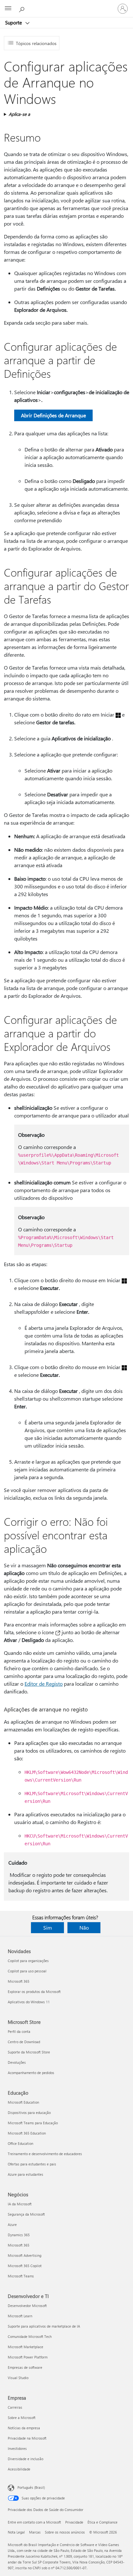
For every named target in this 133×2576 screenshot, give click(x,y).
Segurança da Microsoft (26, 2214)
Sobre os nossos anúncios (65, 2532)
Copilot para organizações (28, 1961)
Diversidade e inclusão (26, 2459)
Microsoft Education (23, 2102)
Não (84, 1927)
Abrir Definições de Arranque (53, 415)
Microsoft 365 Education (27, 2133)
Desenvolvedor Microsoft (27, 2306)
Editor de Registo (44, 1684)
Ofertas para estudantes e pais (32, 2164)
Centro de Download (24, 2042)
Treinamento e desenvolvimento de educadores (45, 2154)
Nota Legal (16, 2532)
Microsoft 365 (19, 1981)
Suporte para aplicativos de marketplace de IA (44, 2326)
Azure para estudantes (26, 2174)
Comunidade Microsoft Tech (30, 2336)
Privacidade (74, 2522)
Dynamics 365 (19, 2235)
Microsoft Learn (20, 2316)
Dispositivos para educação (29, 2113)
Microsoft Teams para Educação (33, 2123)
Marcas (35, 2532)
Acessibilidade (19, 2469)
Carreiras (15, 2407)
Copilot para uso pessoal (27, 1971)
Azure (12, 2224)
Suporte (14, 23)
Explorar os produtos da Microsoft (34, 1992)
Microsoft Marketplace (26, 2347)
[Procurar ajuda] (23, 8)
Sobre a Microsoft (22, 2418)
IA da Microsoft (20, 2204)
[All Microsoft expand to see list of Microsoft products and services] (8, 9)
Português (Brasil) (31, 2487)
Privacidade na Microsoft (27, 2438)
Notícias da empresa (24, 2428)
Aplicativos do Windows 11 (29, 2002)
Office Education (20, 2143)
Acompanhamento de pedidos (31, 2073)
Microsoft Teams (21, 2276)
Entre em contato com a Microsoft (34, 2522)
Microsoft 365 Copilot (25, 2266)
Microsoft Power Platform (28, 2357)
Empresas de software (25, 2367)
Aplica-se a (19, 114)
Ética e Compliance (102, 2522)
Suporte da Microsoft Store (29, 2052)
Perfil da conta (19, 2031)
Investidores (17, 2448)
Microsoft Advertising (25, 2255)
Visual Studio (18, 2378)
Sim (48, 1927)
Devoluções (17, 2062)
